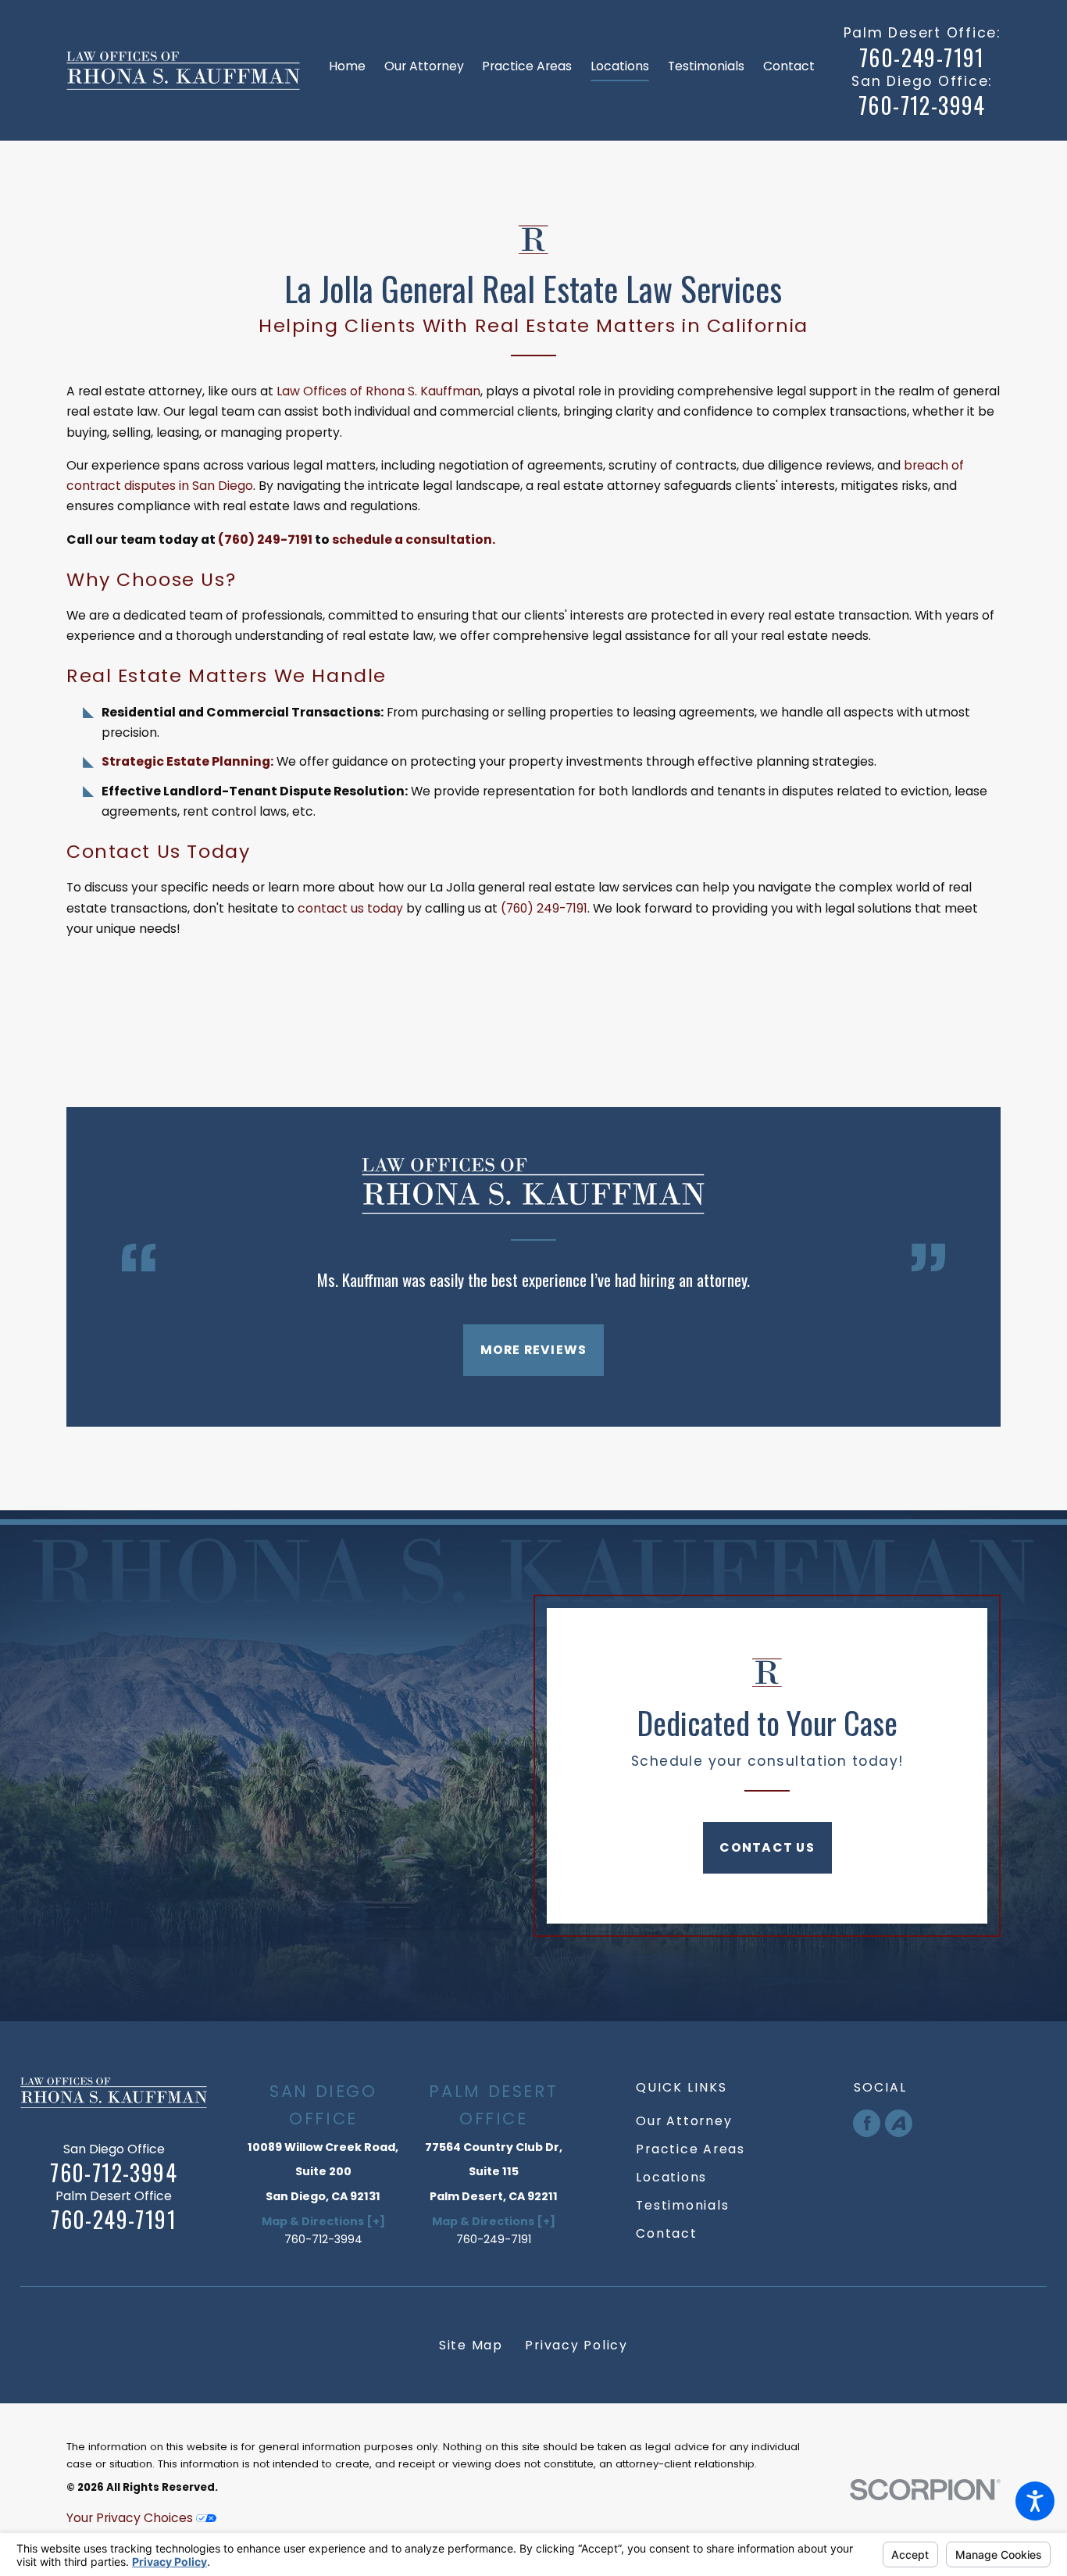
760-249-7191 (922, 58)
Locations (671, 2177)
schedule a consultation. (414, 539)
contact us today (350, 908)
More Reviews (534, 1350)
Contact (666, 2233)
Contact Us (767, 1847)
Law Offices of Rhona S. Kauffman (378, 391)
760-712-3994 (922, 105)
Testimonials (682, 2205)
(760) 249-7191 (265, 539)
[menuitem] (352, 70)
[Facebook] (867, 2123)
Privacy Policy (576, 2345)
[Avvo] (899, 2123)
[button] (1035, 2501)
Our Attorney (684, 2121)
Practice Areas (691, 2149)
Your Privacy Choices (131, 2518)
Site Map (471, 2345)
